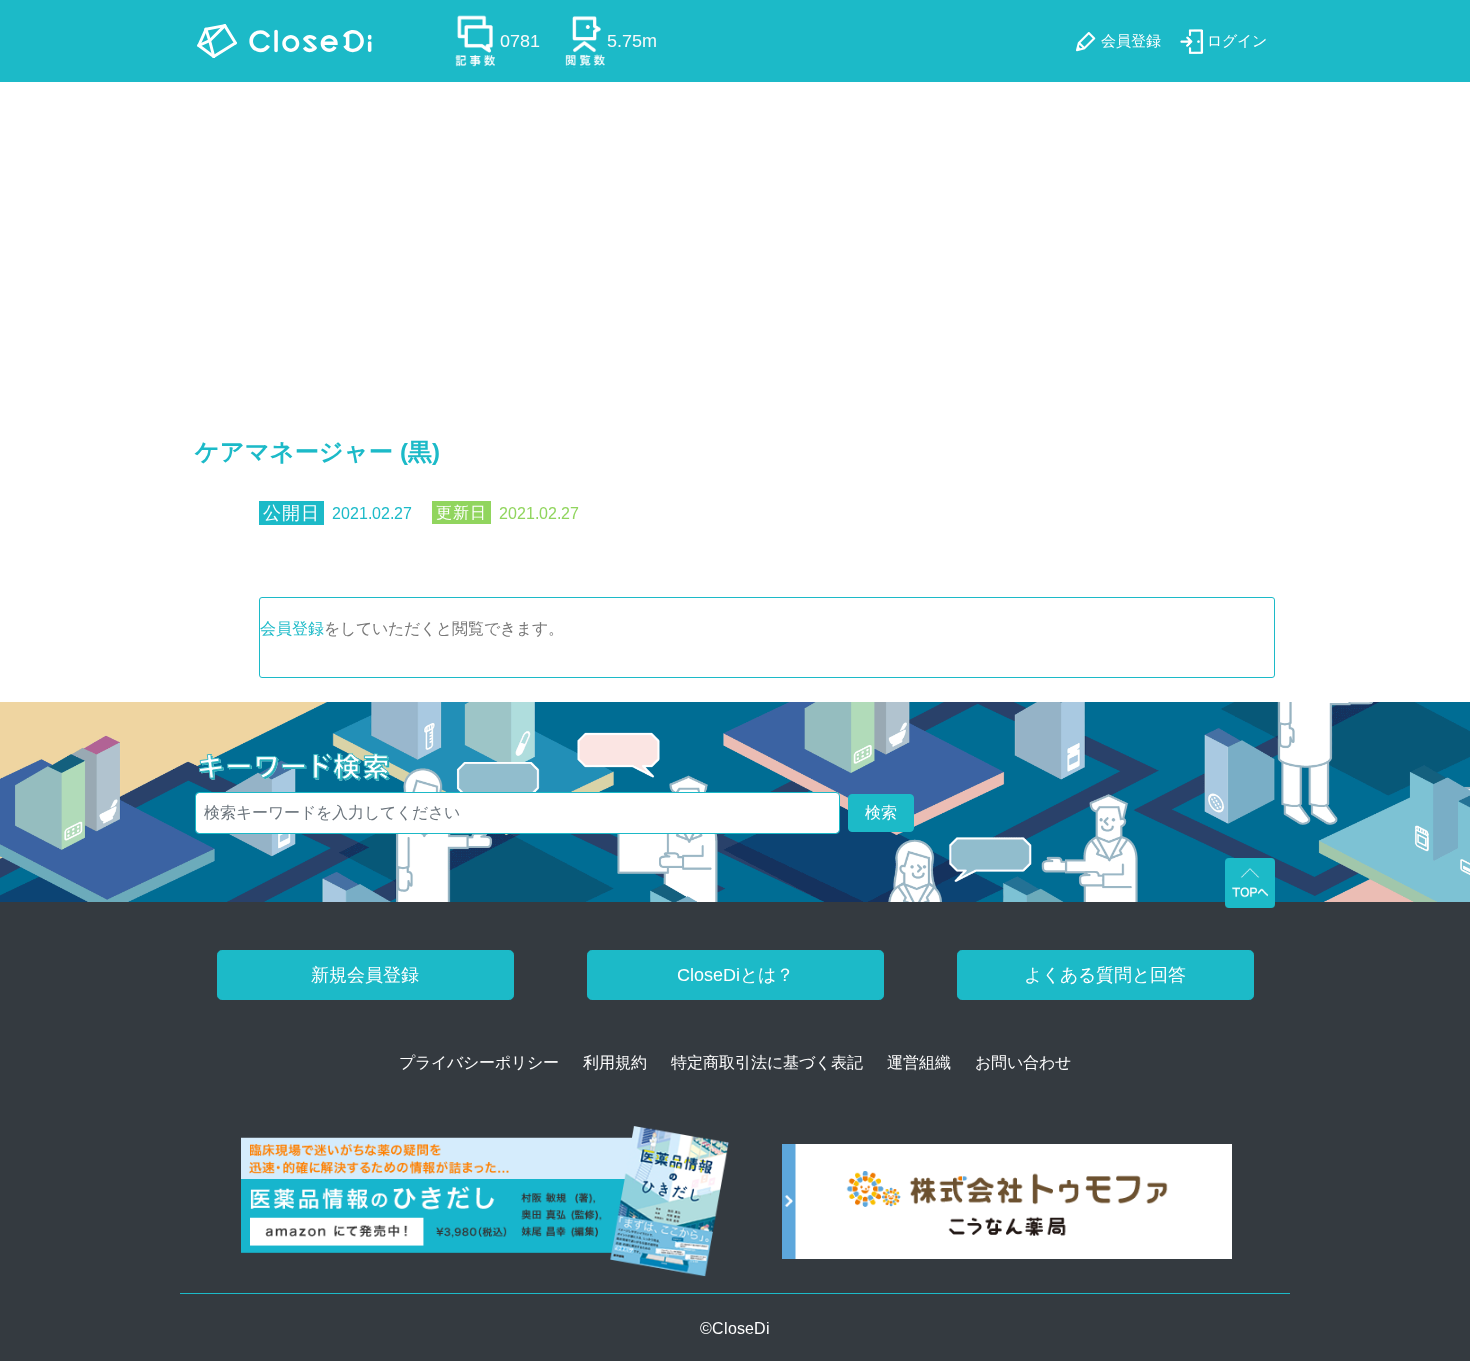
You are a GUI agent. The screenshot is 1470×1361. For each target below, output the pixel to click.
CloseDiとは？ (735, 975)
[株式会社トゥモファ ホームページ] (1007, 1208)
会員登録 (292, 628)
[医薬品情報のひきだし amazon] (485, 1208)
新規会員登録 (365, 975)
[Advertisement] (735, 232)
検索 (881, 812)
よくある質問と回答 (1105, 975)
